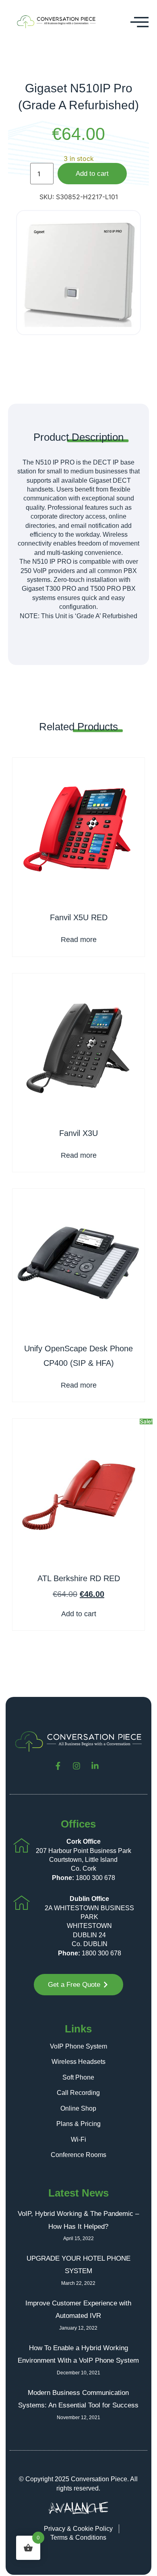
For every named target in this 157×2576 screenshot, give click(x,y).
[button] (140, 22)
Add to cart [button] (79, 1614)
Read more (79, 940)
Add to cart (92, 174)
